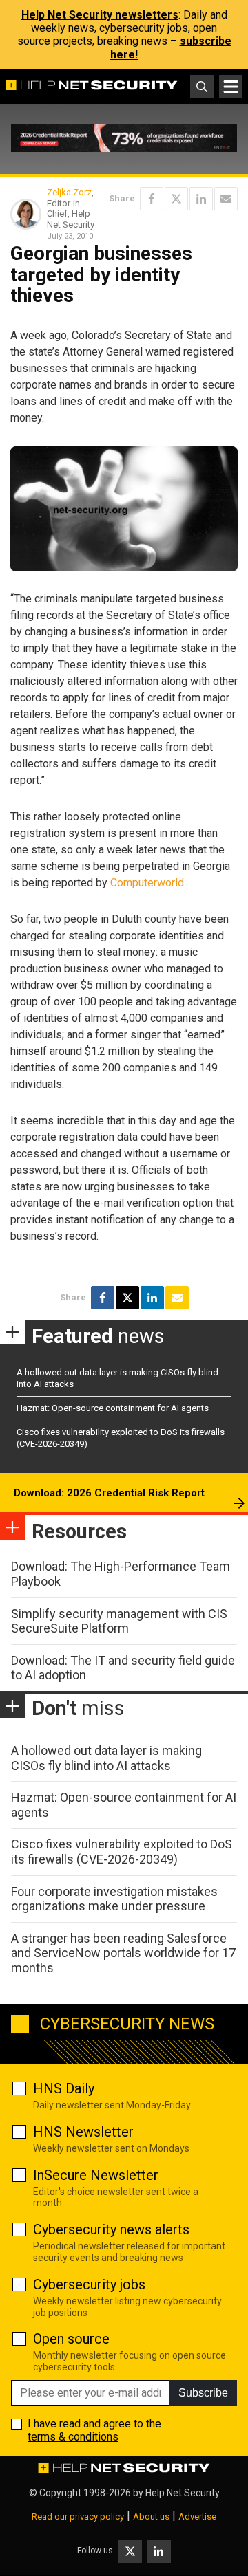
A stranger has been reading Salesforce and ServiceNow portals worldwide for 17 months (123, 1953)
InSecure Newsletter (96, 2175)
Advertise (197, 2517)
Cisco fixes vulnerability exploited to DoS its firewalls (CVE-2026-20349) (122, 1852)
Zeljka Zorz (69, 192)
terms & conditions (73, 2437)
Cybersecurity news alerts (111, 2229)
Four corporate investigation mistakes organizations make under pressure (114, 1899)
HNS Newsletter (83, 2132)
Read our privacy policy (78, 2517)
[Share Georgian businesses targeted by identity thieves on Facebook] (152, 199)
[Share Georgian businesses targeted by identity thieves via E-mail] (226, 199)
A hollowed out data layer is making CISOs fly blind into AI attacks (106, 1758)
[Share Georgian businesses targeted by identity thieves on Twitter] (176, 199)
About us (151, 2517)
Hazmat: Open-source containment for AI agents (113, 1408)
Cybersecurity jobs (89, 2284)
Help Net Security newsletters (100, 15)
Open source (71, 2339)
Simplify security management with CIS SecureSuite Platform (119, 1621)
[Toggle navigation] (231, 87)
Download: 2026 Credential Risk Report (109, 1493)
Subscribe (203, 2393)
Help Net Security (183, 2493)
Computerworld (147, 883)
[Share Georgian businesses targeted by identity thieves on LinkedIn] (201, 199)
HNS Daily (64, 2088)
